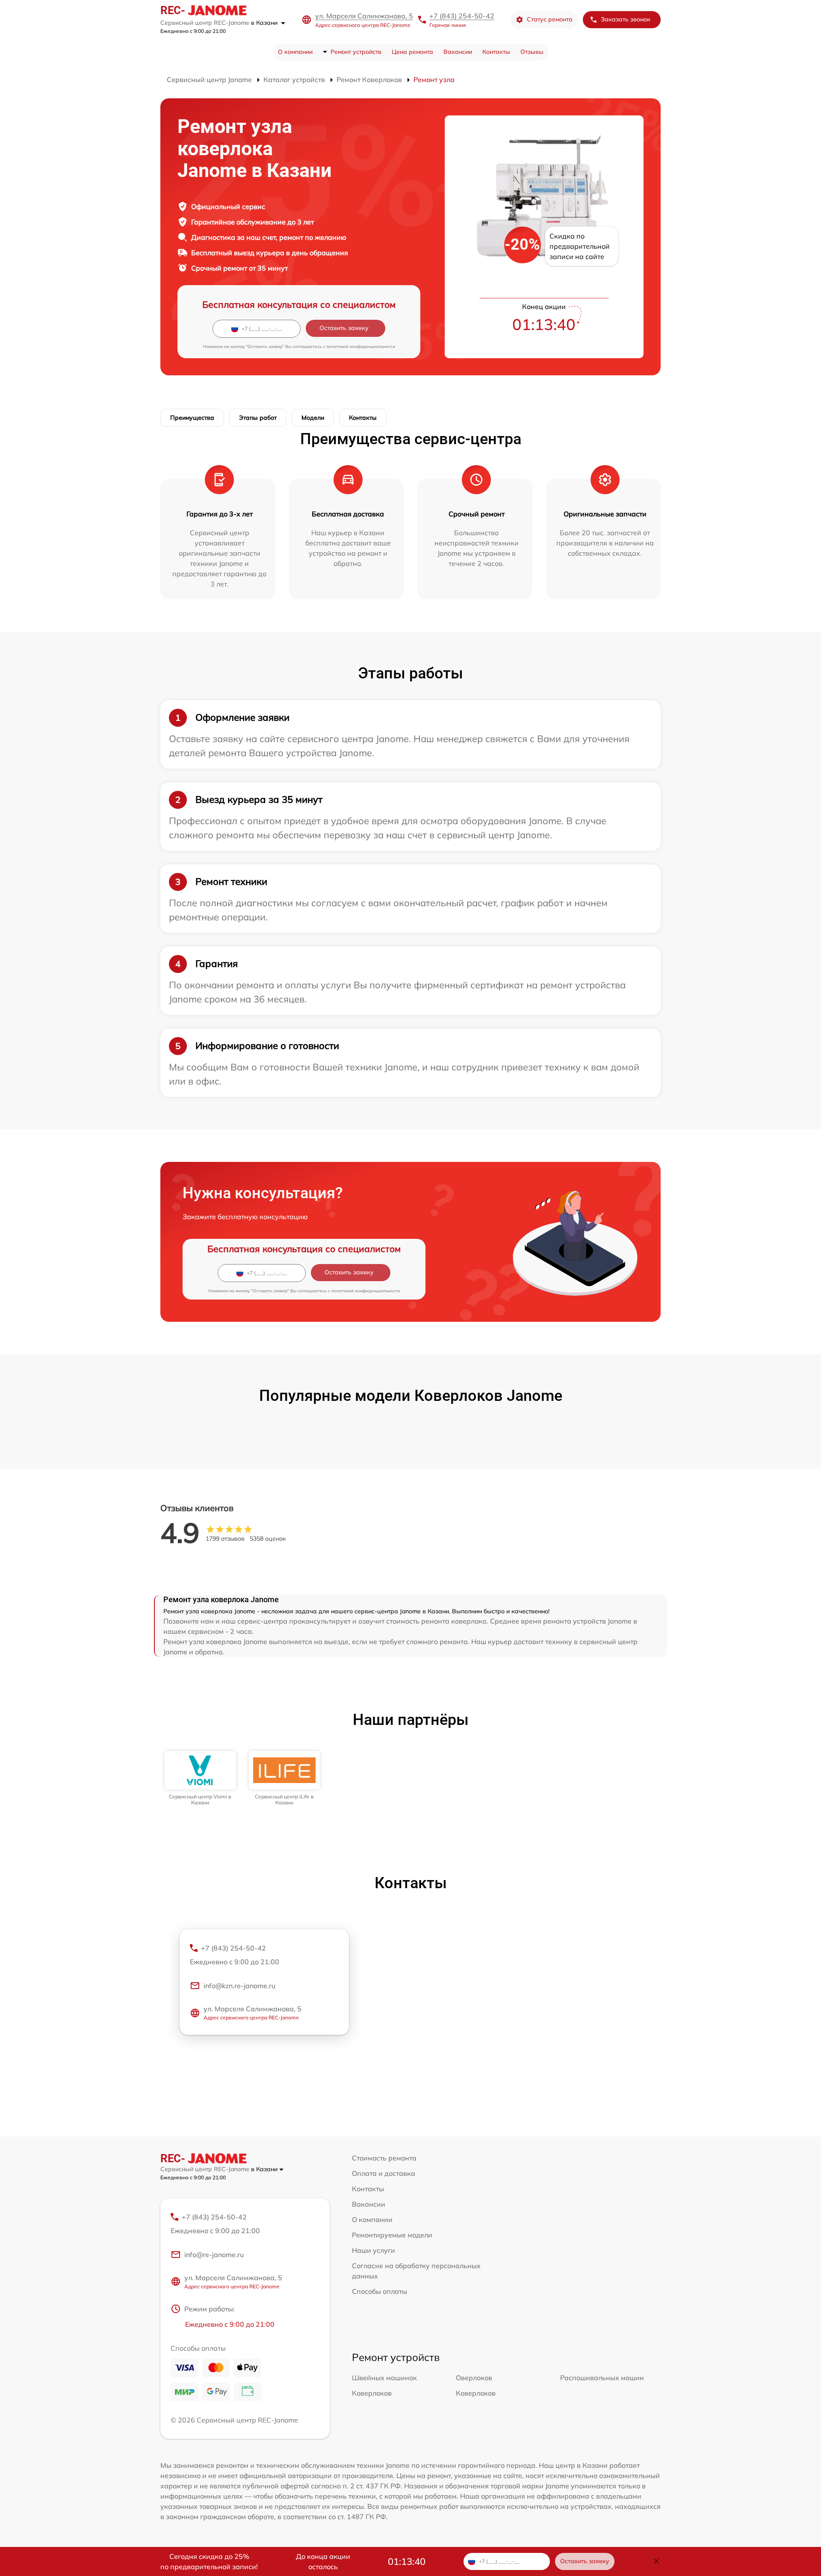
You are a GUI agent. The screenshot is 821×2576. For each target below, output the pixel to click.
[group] (200, 1779)
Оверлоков (474, 2378)
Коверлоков (372, 2393)
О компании (295, 52)
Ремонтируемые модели (392, 2235)
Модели (313, 418)
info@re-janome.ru (214, 2255)
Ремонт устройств (356, 52)
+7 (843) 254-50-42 (462, 16)
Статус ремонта (550, 19)
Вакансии (458, 52)
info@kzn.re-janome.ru (239, 1986)
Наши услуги (374, 2250)
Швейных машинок (384, 2378)
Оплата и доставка (384, 2173)
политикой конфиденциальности (361, 346)
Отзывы (532, 52)
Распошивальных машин (602, 2378)
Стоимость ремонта (384, 2158)
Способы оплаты (379, 2291)
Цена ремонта (412, 52)
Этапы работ (258, 418)
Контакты (496, 52)
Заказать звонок (626, 19)
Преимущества (192, 418)
